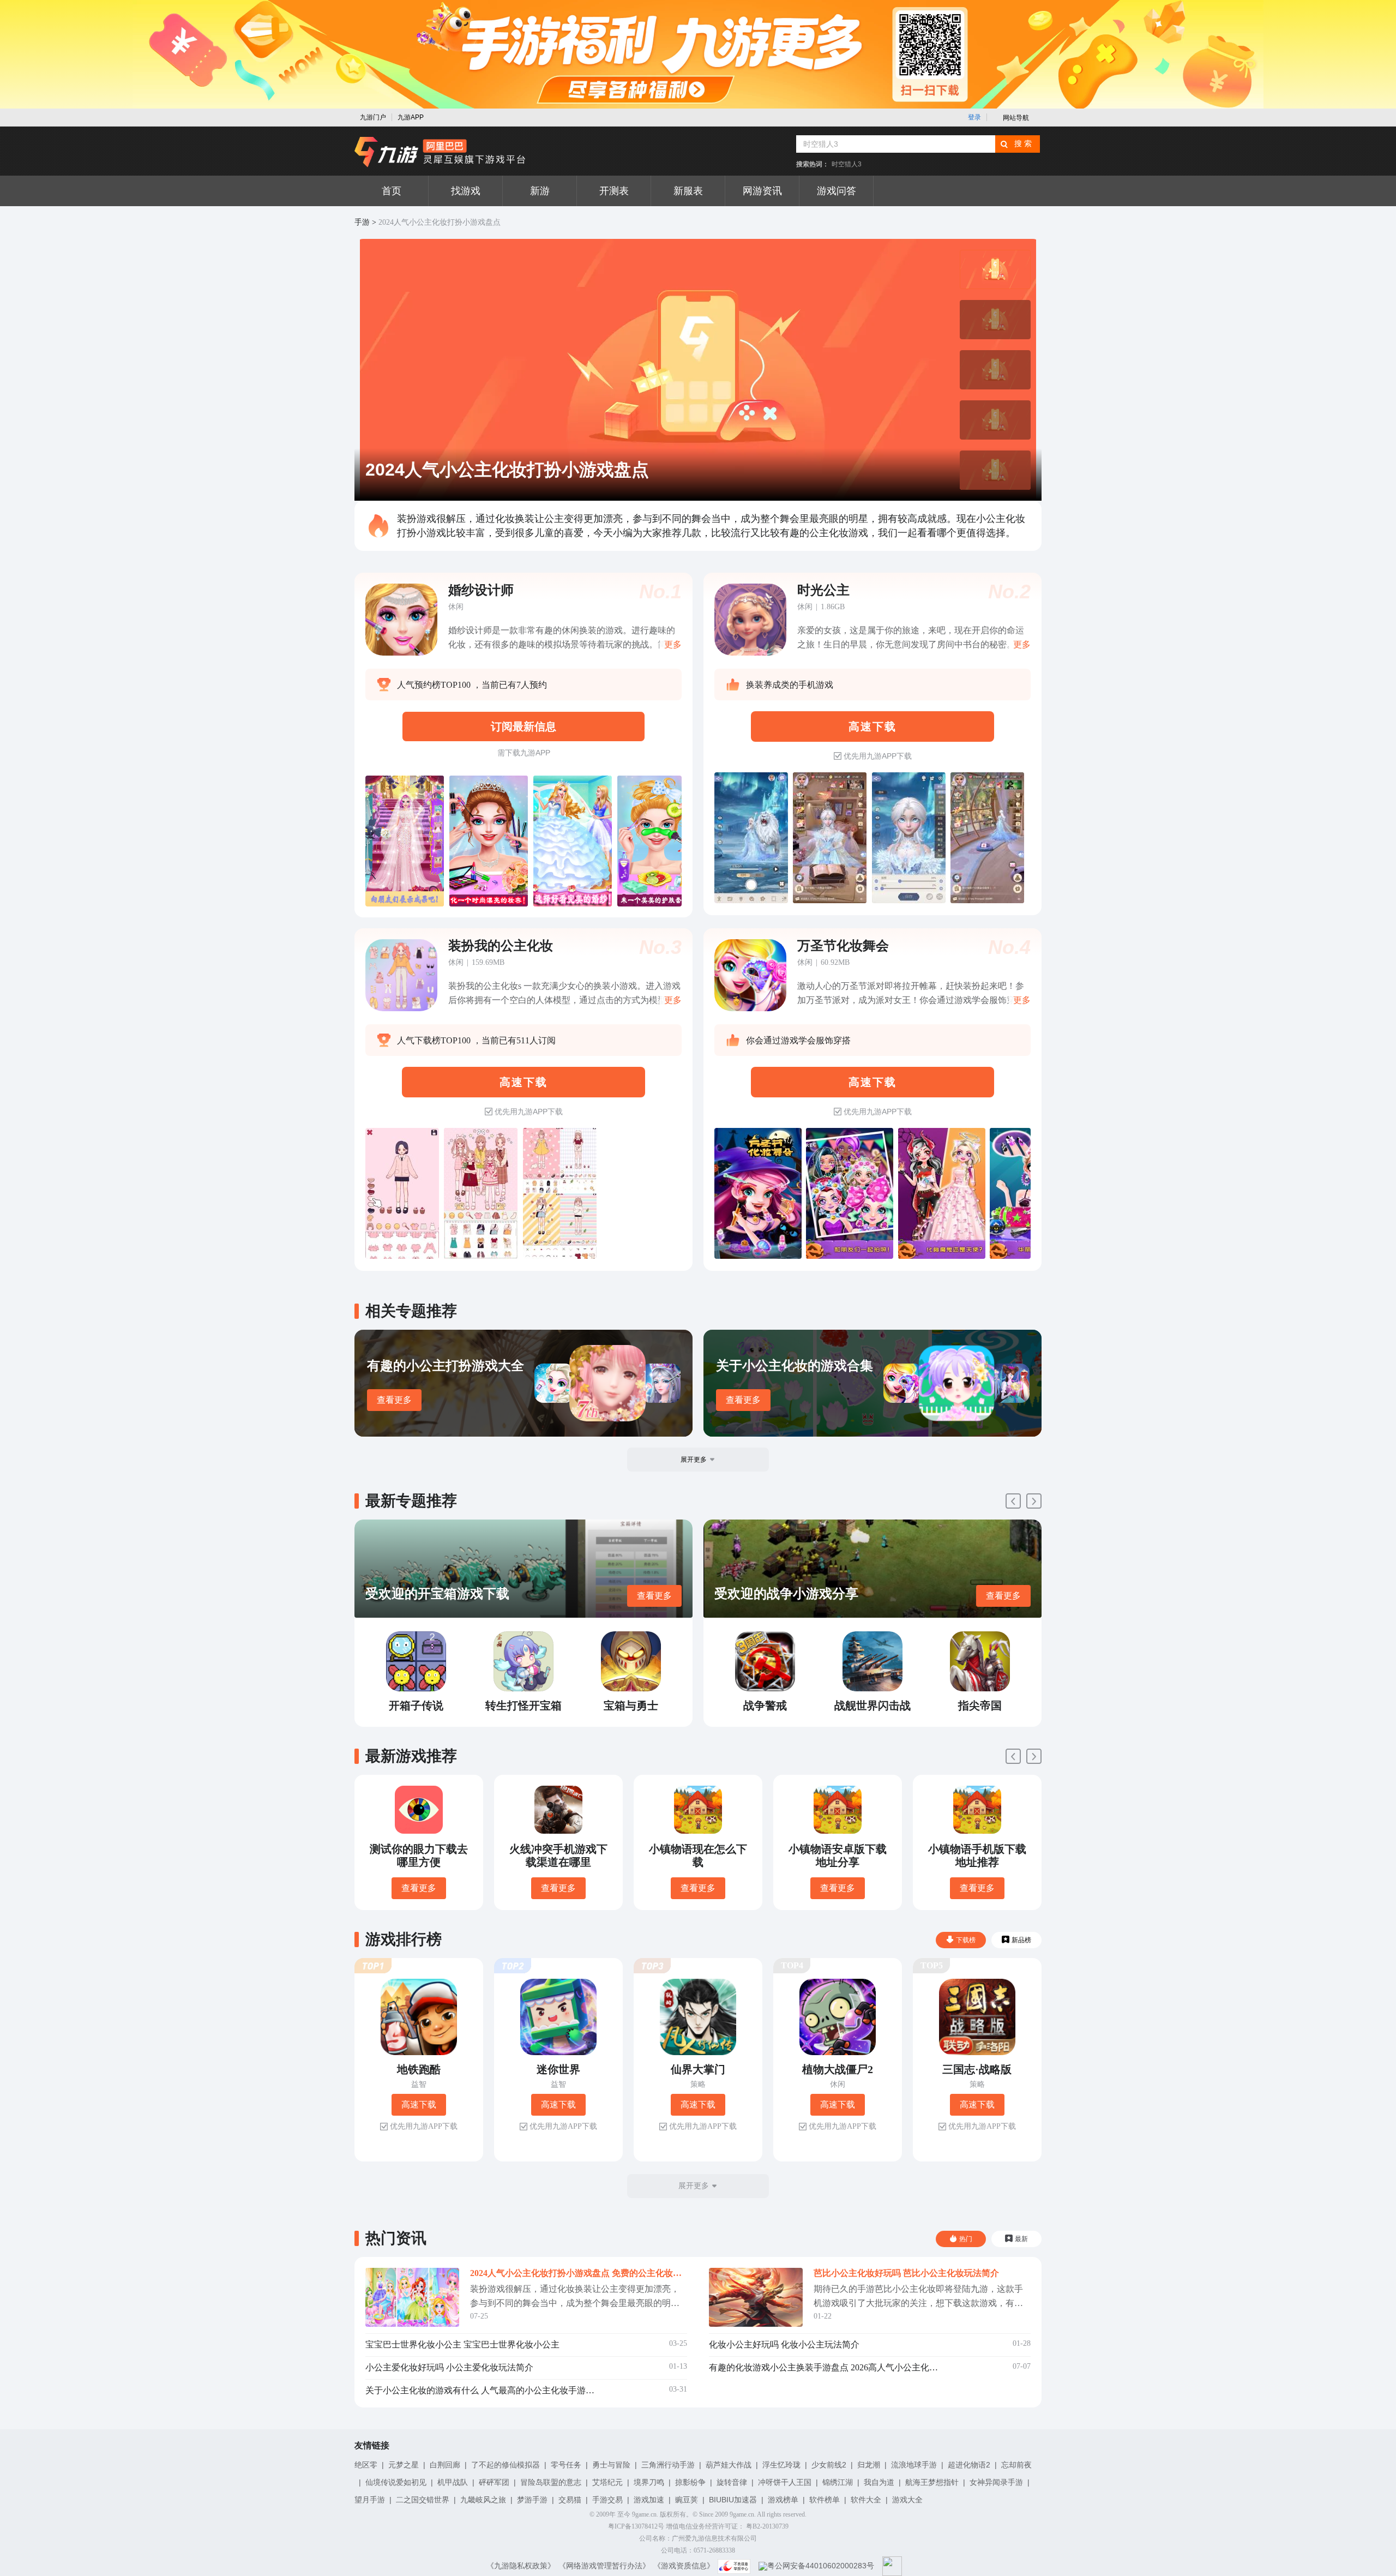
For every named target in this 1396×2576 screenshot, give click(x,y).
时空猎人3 (847, 164)
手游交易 (607, 2500)
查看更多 (394, 1400)
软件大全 (866, 2500)
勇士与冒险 (611, 2465)
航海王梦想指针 (932, 2482)
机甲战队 (453, 2482)
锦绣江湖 (838, 2482)
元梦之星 (404, 2465)
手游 (362, 222)
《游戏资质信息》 (684, 2566)
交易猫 (570, 2500)
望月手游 (370, 2500)
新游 (540, 191)
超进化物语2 (969, 2465)
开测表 (614, 191)
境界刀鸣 (649, 2482)
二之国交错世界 (423, 2500)
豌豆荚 (687, 2500)
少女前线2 (829, 2465)
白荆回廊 (445, 2465)
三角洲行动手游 (668, 2465)
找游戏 (466, 191)
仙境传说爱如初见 (396, 2482)
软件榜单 (825, 2500)
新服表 (688, 191)
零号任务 (566, 2465)
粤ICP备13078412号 (636, 2526)
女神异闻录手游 (996, 2482)
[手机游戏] (440, 152)
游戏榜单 (783, 2500)
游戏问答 (837, 191)
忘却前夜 (1016, 2465)
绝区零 (366, 2465)
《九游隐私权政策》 (521, 2566)
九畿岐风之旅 (483, 2500)
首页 (392, 191)
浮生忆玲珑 (781, 2465)
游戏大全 (907, 2500)
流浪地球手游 (914, 2465)
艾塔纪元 (607, 2482)
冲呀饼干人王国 (785, 2482)
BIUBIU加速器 (733, 2500)
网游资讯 (762, 191)
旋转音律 (732, 2482)
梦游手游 (532, 2500)
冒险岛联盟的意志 (551, 2482)
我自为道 (879, 2482)
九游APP (411, 117)
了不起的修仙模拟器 (506, 2465)
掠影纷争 (690, 2482)
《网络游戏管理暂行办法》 (604, 2566)
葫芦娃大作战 (729, 2465)
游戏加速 (649, 2500)
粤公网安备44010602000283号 (821, 2566)
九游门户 (373, 117)
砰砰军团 (494, 2482)
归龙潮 (869, 2465)
